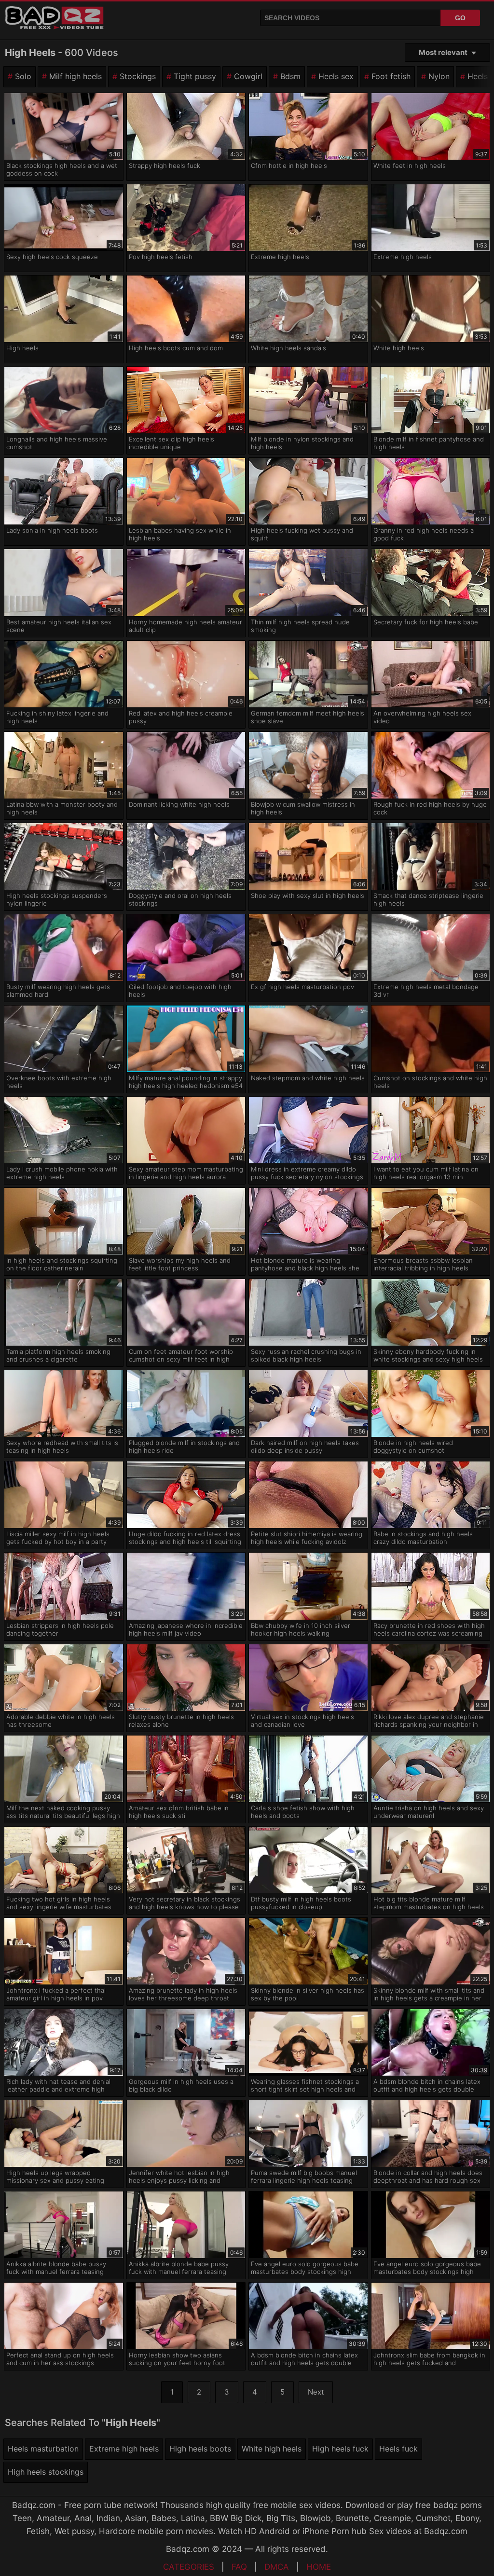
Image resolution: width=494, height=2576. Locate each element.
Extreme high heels (124, 2449)
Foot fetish (391, 76)
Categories (189, 2567)
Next (316, 2392)
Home (319, 2567)
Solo (23, 76)
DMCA (277, 2567)
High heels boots (200, 2449)
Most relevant (443, 52)
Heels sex (336, 76)
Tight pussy (195, 76)
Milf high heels (75, 76)
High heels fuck (340, 2449)
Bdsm (290, 76)
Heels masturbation (43, 2449)
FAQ (239, 2567)
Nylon (439, 76)
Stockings (138, 76)
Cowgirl (248, 76)
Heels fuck (398, 2449)
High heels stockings (46, 2472)
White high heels (272, 2449)
